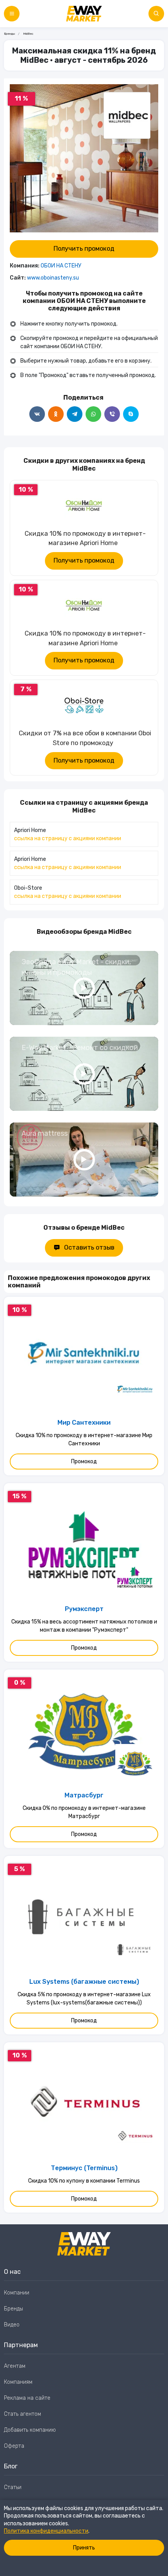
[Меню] (12, 14)
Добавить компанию (30, 2430)
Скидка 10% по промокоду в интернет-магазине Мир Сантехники (84, 1439)
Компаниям (18, 2382)
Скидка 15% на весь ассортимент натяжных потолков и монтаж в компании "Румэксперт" (84, 1626)
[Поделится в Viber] (112, 414)
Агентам (15, 2366)
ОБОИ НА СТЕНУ (61, 266)
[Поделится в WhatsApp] (93, 414)
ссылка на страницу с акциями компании (68, 838)
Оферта (14, 2446)
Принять (84, 2548)
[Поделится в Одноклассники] (56, 414)
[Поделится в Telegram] (75, 414)
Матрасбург (84, 1795)
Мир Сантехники (84, 1423)
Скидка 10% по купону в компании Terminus (84, 2181)
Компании (17, 2293)
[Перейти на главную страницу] (84, 14)
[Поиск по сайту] (156, 14)
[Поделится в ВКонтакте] (37, 414)
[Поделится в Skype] (131, 414)
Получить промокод (84, 249)
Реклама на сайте (27, 2398)
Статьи (13, 2487)
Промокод (84, 1462)
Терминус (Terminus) (84, 2168)
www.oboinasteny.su (53, 278)
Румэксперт (84, 1609)
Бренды (9, 34)
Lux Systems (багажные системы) (84, 1982)
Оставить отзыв (89, 1247)
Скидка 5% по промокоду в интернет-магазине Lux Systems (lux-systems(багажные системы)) (84, 1999)
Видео (12, 2325)
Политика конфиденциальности (46, 2531)
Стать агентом (22, 2414)
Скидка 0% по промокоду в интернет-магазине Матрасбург (84, 1812)
